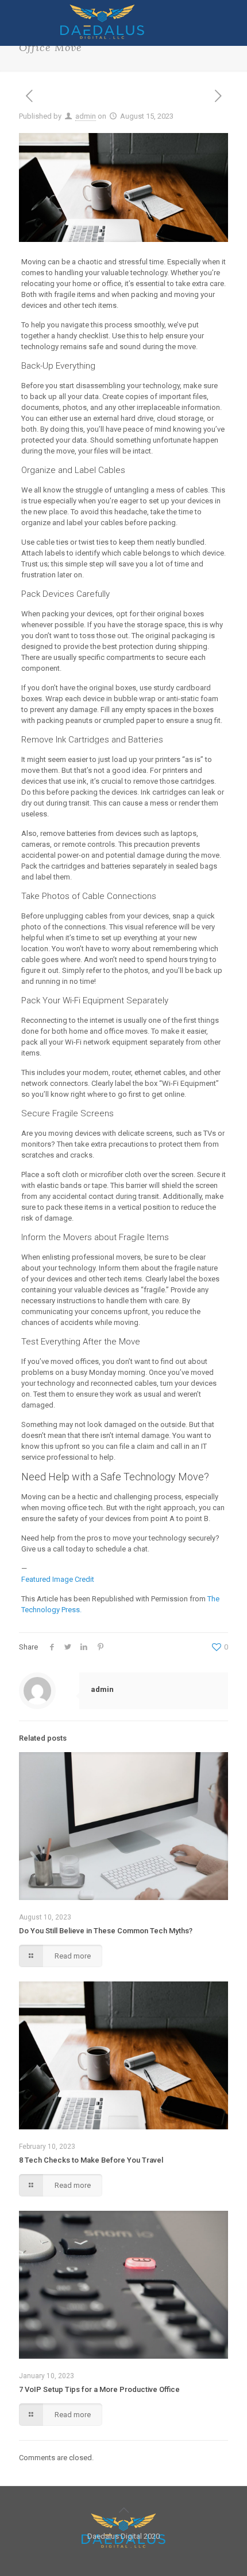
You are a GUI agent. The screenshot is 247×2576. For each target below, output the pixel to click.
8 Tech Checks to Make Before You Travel (91, 2160)
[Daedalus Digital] (102, 36)
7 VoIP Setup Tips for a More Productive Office (99, 2389)
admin (86, 116)
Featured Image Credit (58, 1579)
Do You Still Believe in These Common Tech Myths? (106, 1931)
